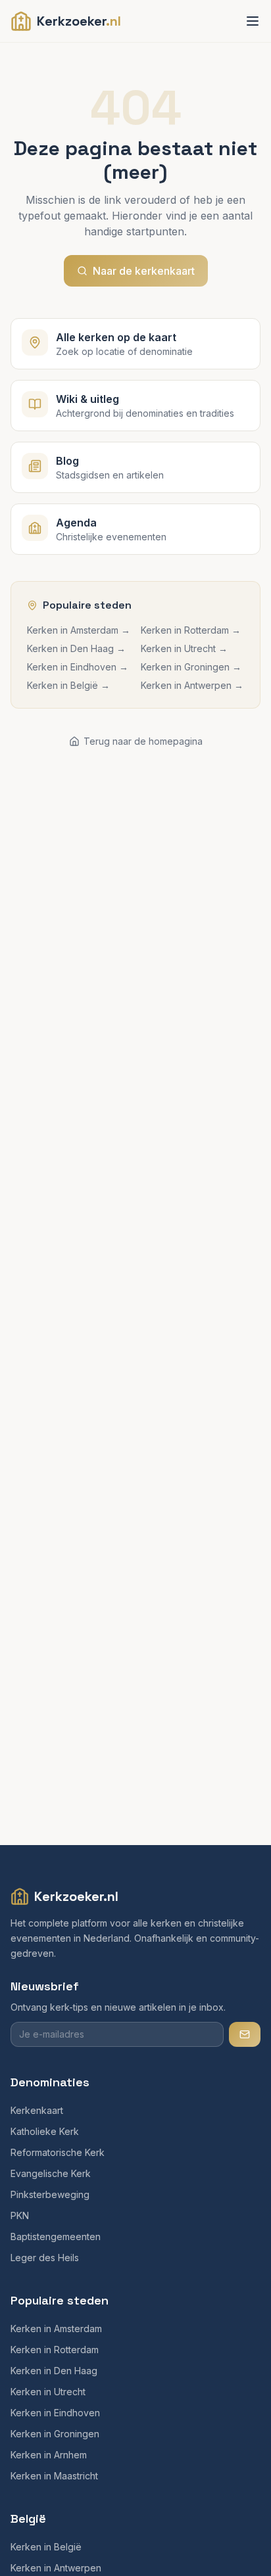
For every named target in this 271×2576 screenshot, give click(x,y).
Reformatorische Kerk (58, 2152)
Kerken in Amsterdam (56, 2329)
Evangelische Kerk (51, 2173)
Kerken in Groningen (55, 2434)
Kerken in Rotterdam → (191, 630)
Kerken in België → (68, 685)
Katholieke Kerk (45, 2131)
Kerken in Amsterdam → (79, 630)
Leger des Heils (45, 2258)
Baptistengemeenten (56, 2236)
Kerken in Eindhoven (55, 2413)
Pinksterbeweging (50, 2194)
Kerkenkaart (37, 2110)
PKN (20, 2215)
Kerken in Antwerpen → (192, 685)
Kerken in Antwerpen (56, 2568)
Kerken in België (46, 2547)
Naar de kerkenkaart (144, 271)
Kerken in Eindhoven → (78, 667)
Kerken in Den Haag (54, 2371)
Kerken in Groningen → (191, 667)
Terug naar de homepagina (143, 741)
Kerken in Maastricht (54, 2476)
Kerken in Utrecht (48, 2392)
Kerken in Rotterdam (55, 2350)
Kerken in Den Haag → (76, 648)
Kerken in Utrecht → (184, 648)
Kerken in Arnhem (49, 2455)
